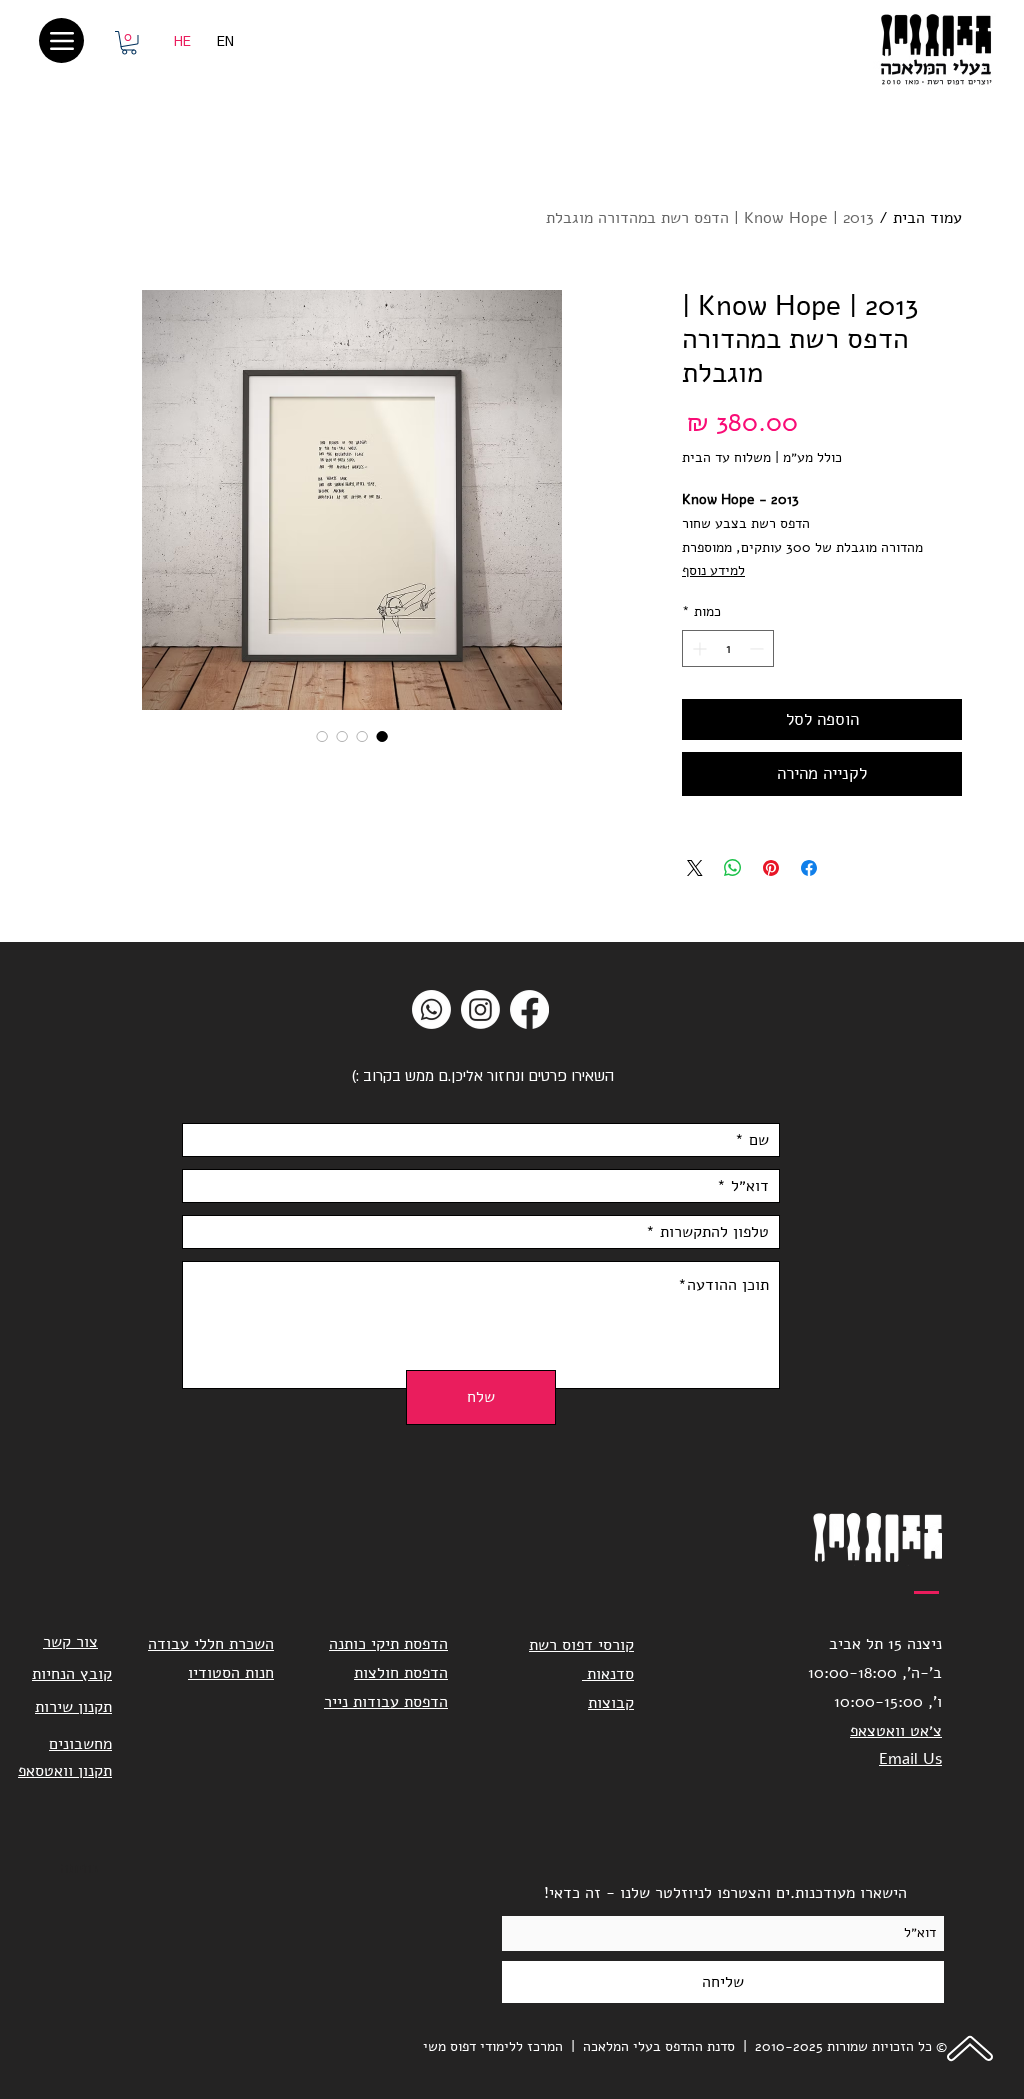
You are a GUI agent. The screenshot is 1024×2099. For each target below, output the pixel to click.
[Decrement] (758, 648)
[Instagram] (480, 1009)
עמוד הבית (927, 218)
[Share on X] (695, 868)
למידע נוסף (713, 570)
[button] (129, 43)
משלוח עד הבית (726, 457)
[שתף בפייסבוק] (809, 868)
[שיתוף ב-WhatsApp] (733, 868)
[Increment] (697, 648)
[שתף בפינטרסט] (771, 868)
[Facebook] (529, 1009)
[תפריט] (61, 40)
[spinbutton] (728, 648)
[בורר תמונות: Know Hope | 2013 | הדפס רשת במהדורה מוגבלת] (382, 736)
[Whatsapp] (431, 1009)
